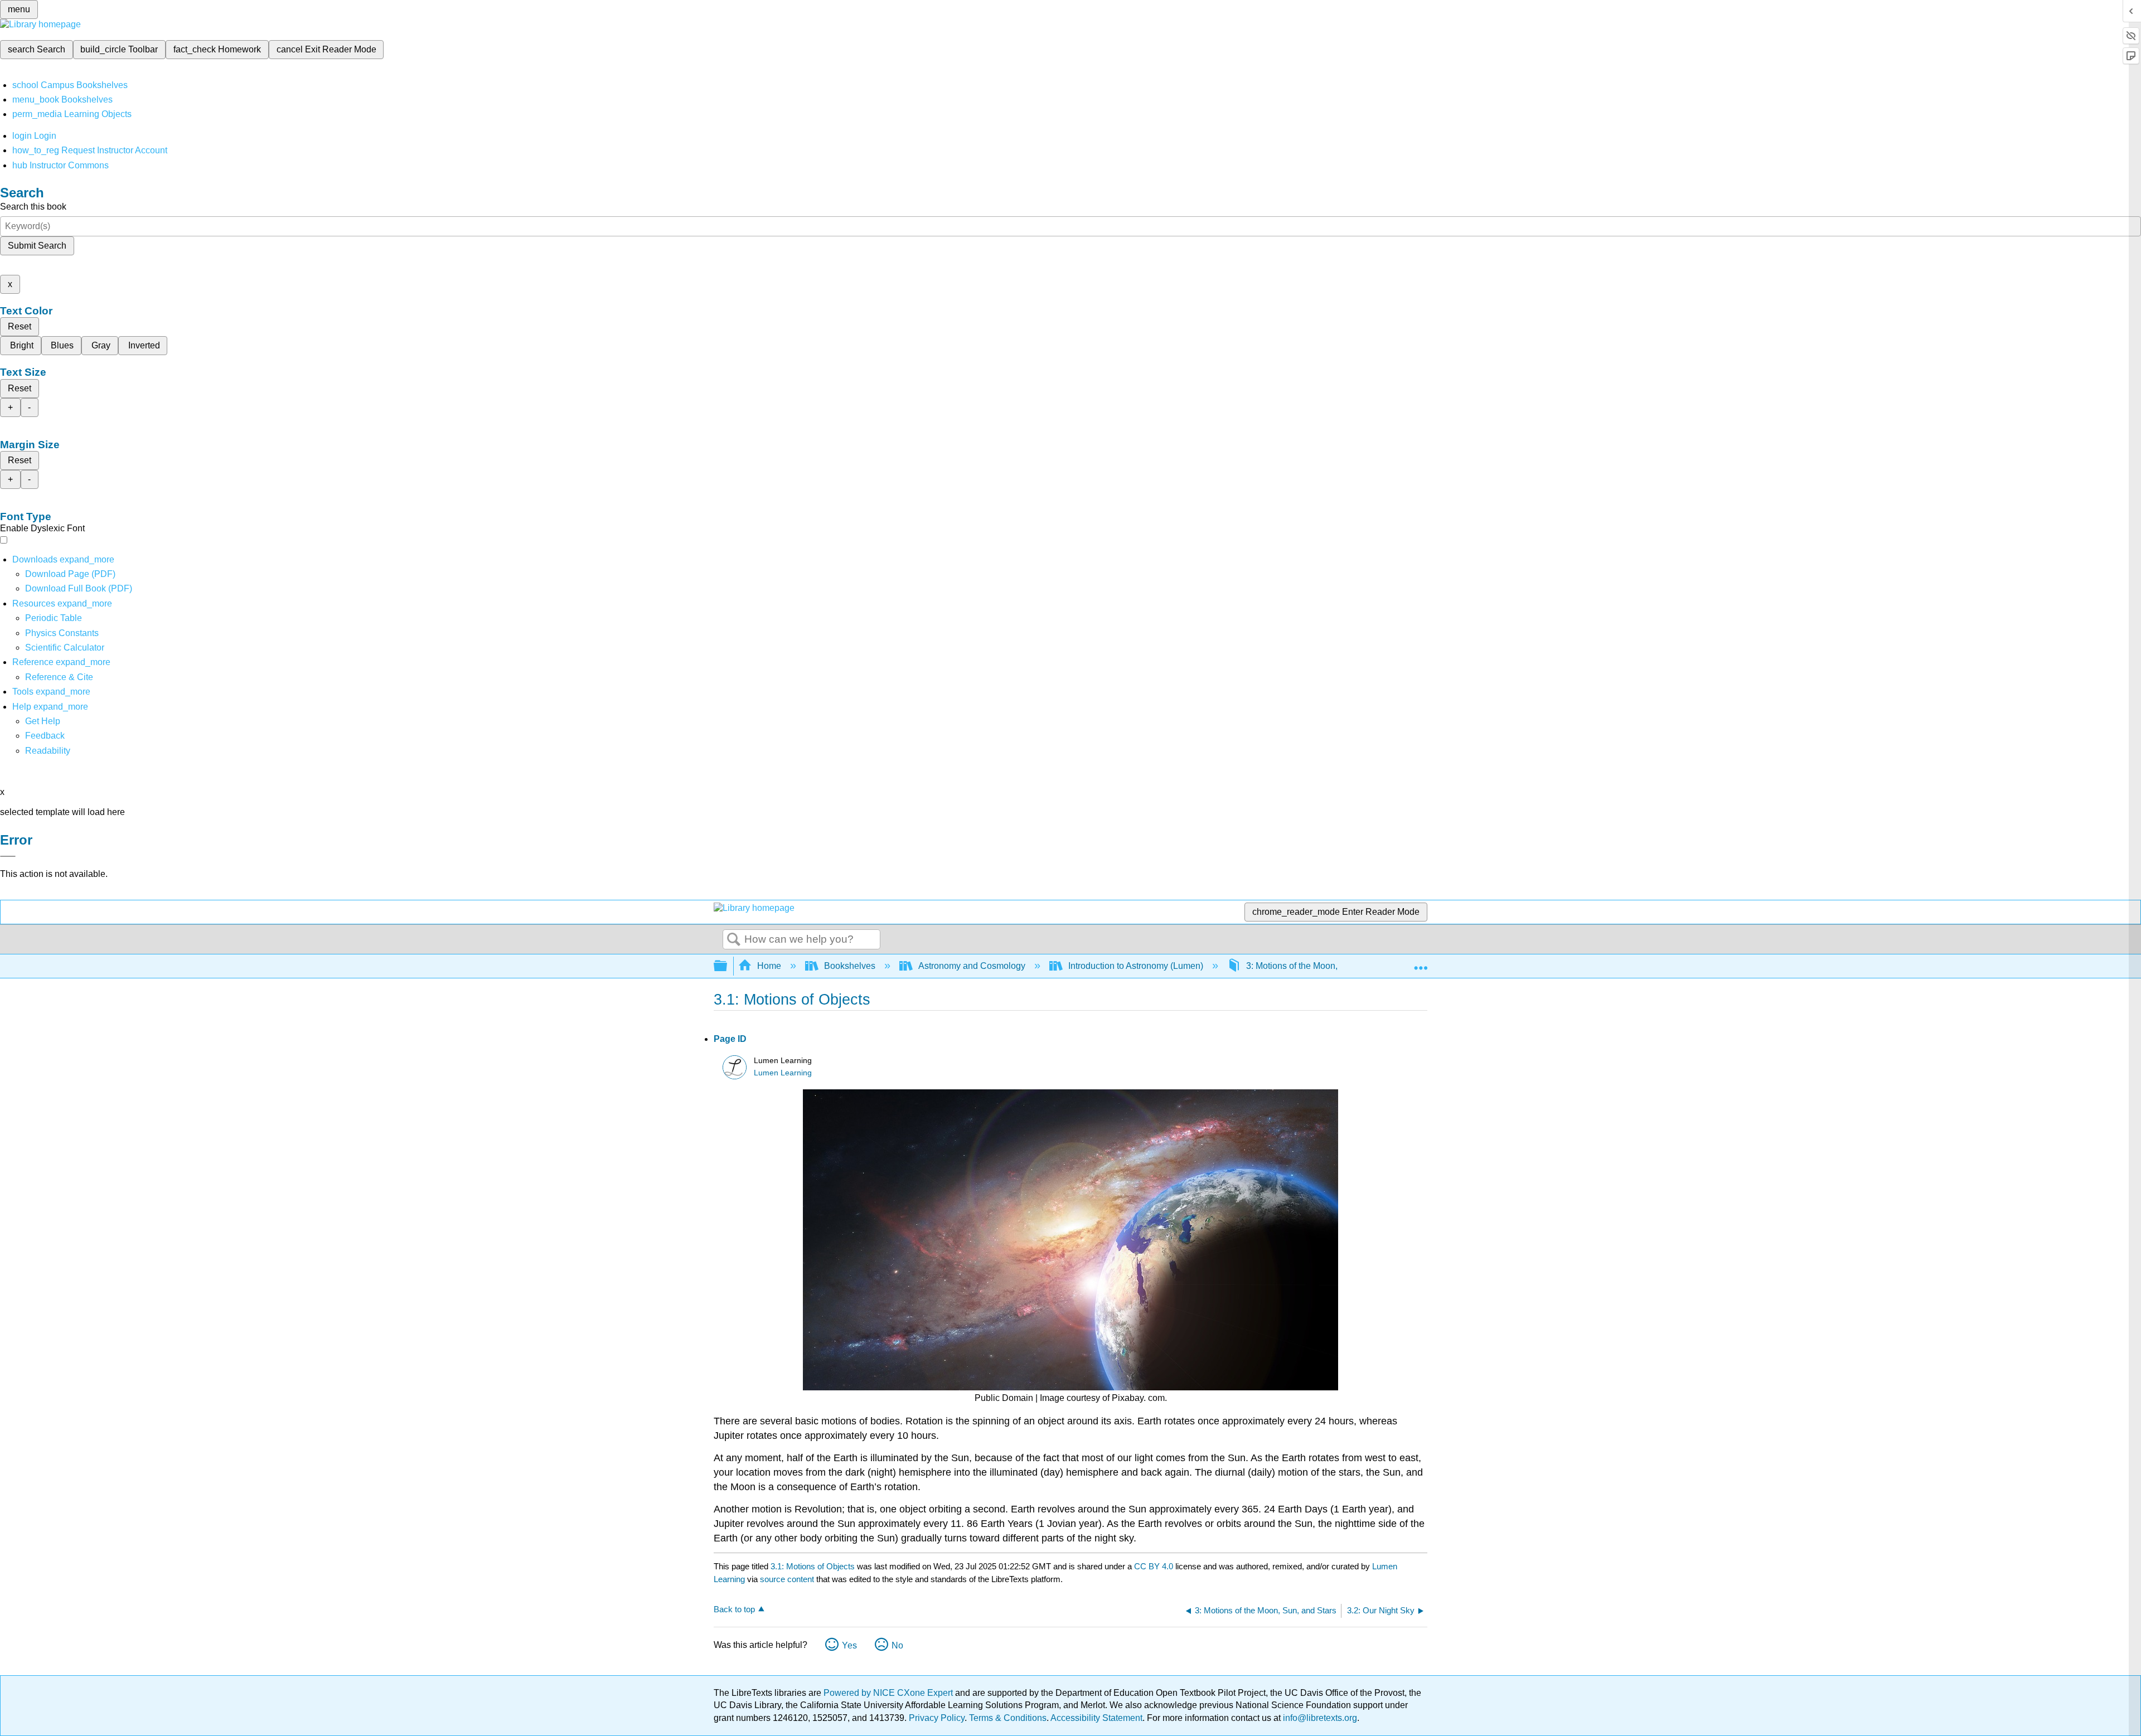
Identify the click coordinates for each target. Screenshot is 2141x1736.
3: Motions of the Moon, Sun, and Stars (1322, 966)
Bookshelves (850, 966)
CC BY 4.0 (1154, 1566)
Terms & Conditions (1008, 1718)
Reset (20, 326)
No (897, 1645)
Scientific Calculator (65, 648)
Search (734, 940)
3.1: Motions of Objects (813, 1566)
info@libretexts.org (1319, 1718)
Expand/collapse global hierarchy (728, 966)
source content (787, 1579)
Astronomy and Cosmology (972, 966)
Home (769, 966)
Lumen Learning (783, 1073)
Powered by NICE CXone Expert (889, 1693)
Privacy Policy (937, 1718)
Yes (849, 1645)
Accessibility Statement (1096, 1718)
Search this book (33, 207)
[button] (45, 736)
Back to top (734, 1609)
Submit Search (37, 246)
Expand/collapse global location (1421, 963)
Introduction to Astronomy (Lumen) (1136, 966)
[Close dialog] (8, 856)
